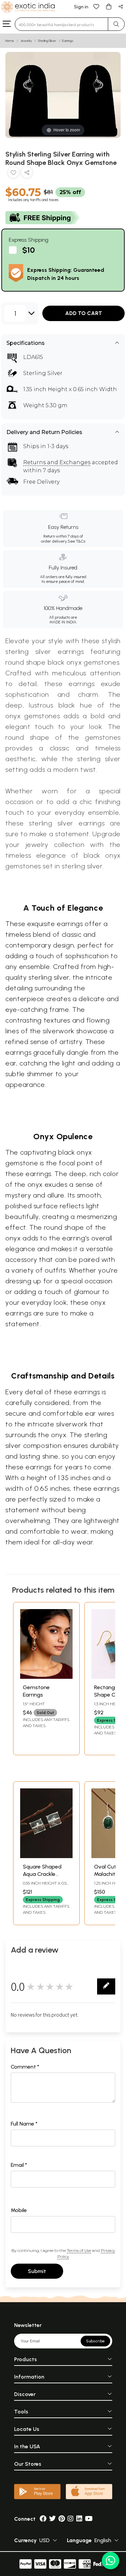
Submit (37, 2271)
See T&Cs (76, 541)
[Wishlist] (96, 6)
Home (10, 41)
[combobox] (61, 24)
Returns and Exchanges (57, 462)
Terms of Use (79, 2250)
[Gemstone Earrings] (46, 1677)
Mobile (19, 2210)
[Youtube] (89, 2519)
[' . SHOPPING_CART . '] (109, 6)
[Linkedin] (79, 2519)
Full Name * (24, 2124)
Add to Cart (84, 313)
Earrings (68, 41)
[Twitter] (52, 2519)
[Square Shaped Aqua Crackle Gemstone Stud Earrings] (46, 1856)
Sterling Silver (47, 41)
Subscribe (95, 2341)
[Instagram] (71, 2519)
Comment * (25, 2067)
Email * (19, 2165)
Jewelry (26, 41)
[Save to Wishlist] (13, 174)
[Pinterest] (62, 2519)
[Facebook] (43, 2519)
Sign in (81, 7)
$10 (29, 250)
